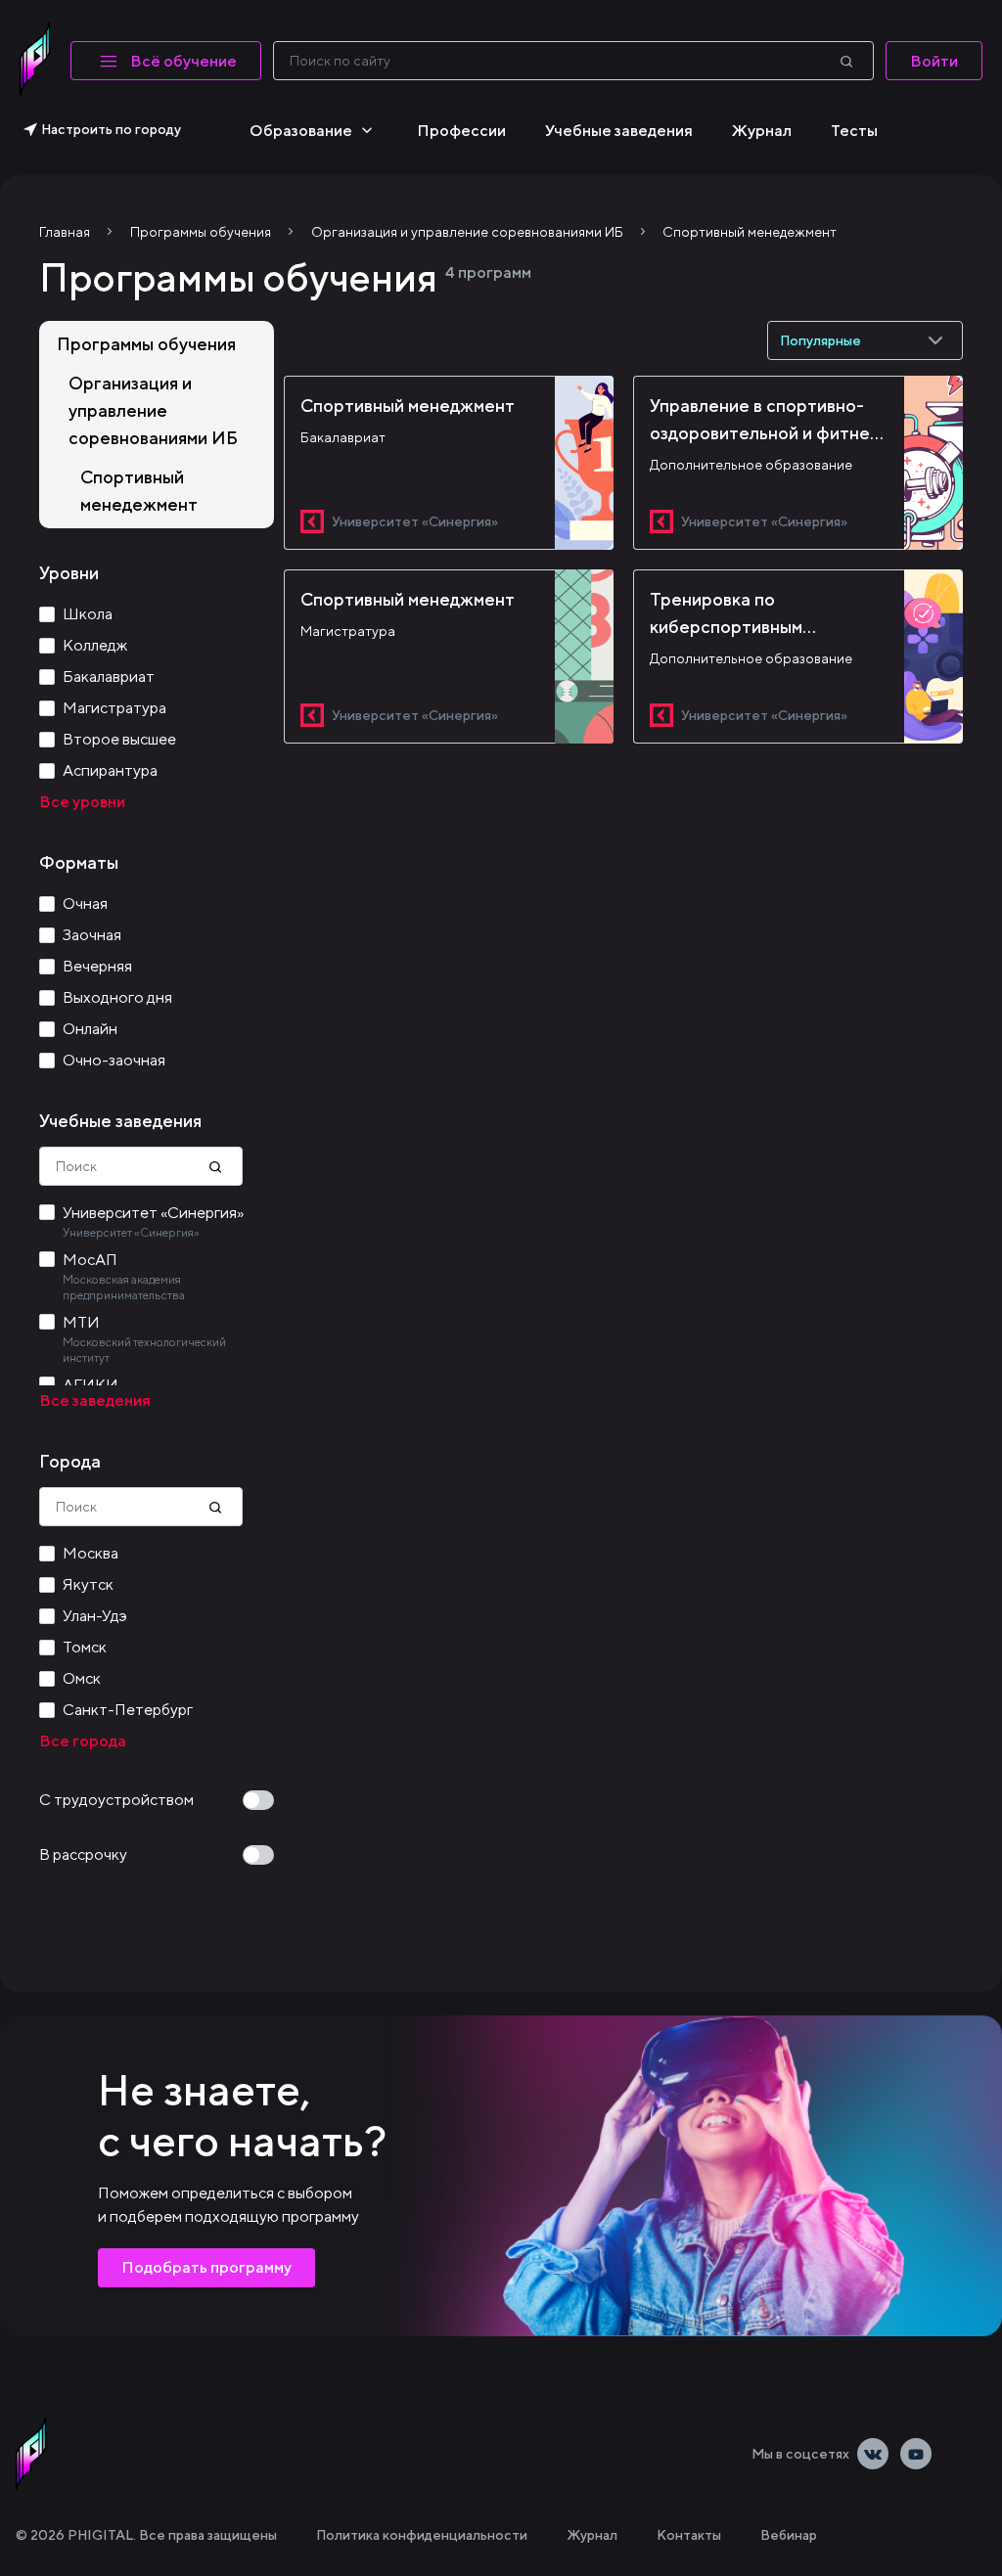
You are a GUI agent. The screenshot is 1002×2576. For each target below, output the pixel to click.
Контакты (689, 2535)
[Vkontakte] (873, 2454)
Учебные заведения (619, 131)
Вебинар (789, 2535)
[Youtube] (916, 2454)
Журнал (762, 131)
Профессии (461, 131)
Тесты (854, 131)
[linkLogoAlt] (31, 2454)
